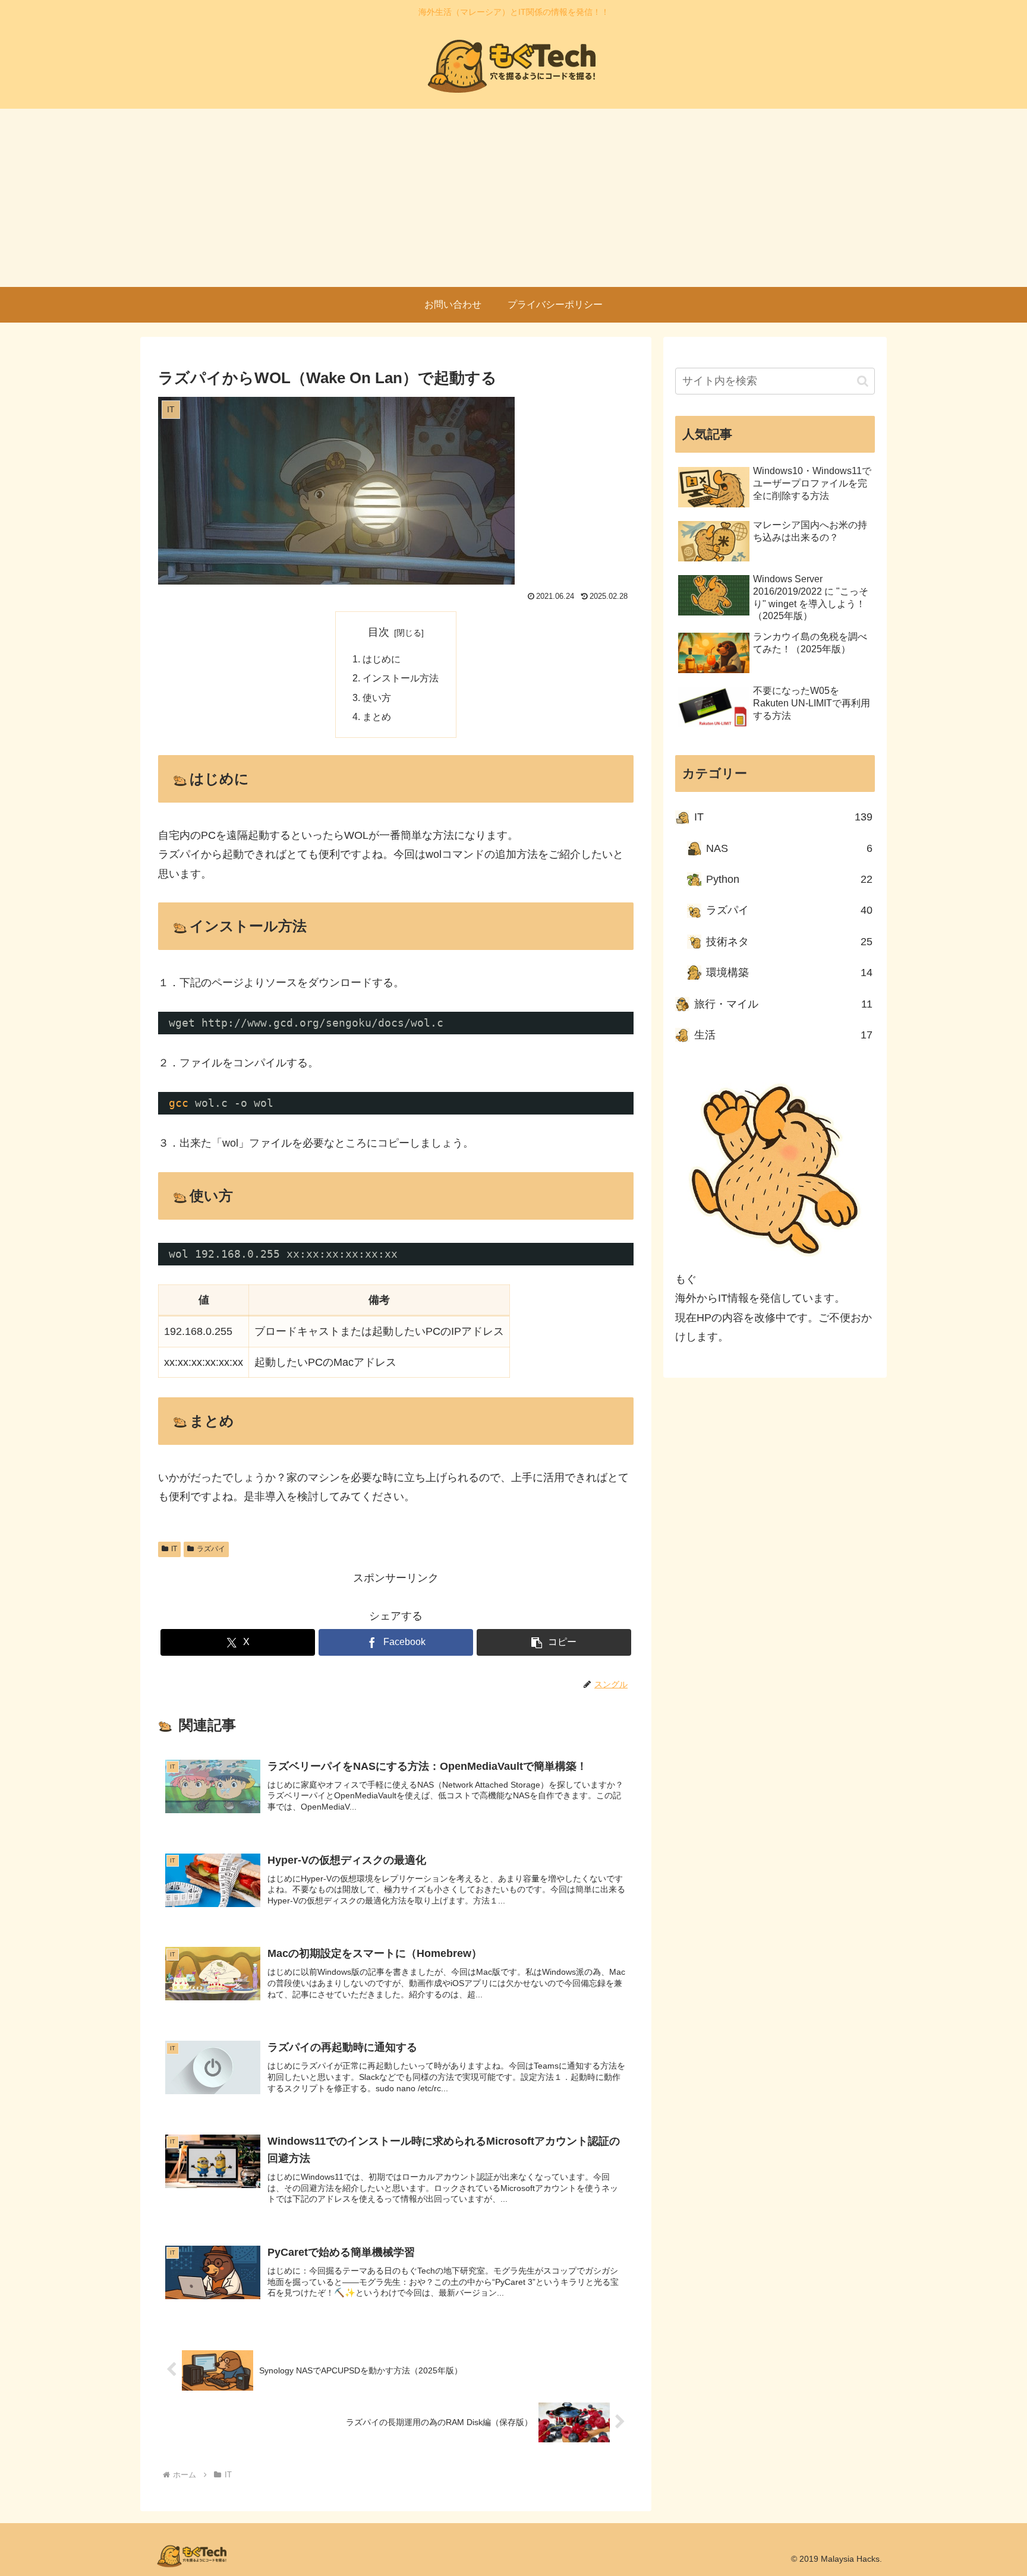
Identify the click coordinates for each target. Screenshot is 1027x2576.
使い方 (377, 697)
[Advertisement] (513, 198)
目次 (379, 632)
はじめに (382, 659)
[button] (554, 1642)
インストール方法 (401, 678)
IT (174, 1549)
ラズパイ (211, 1549)
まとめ (377, 716)
